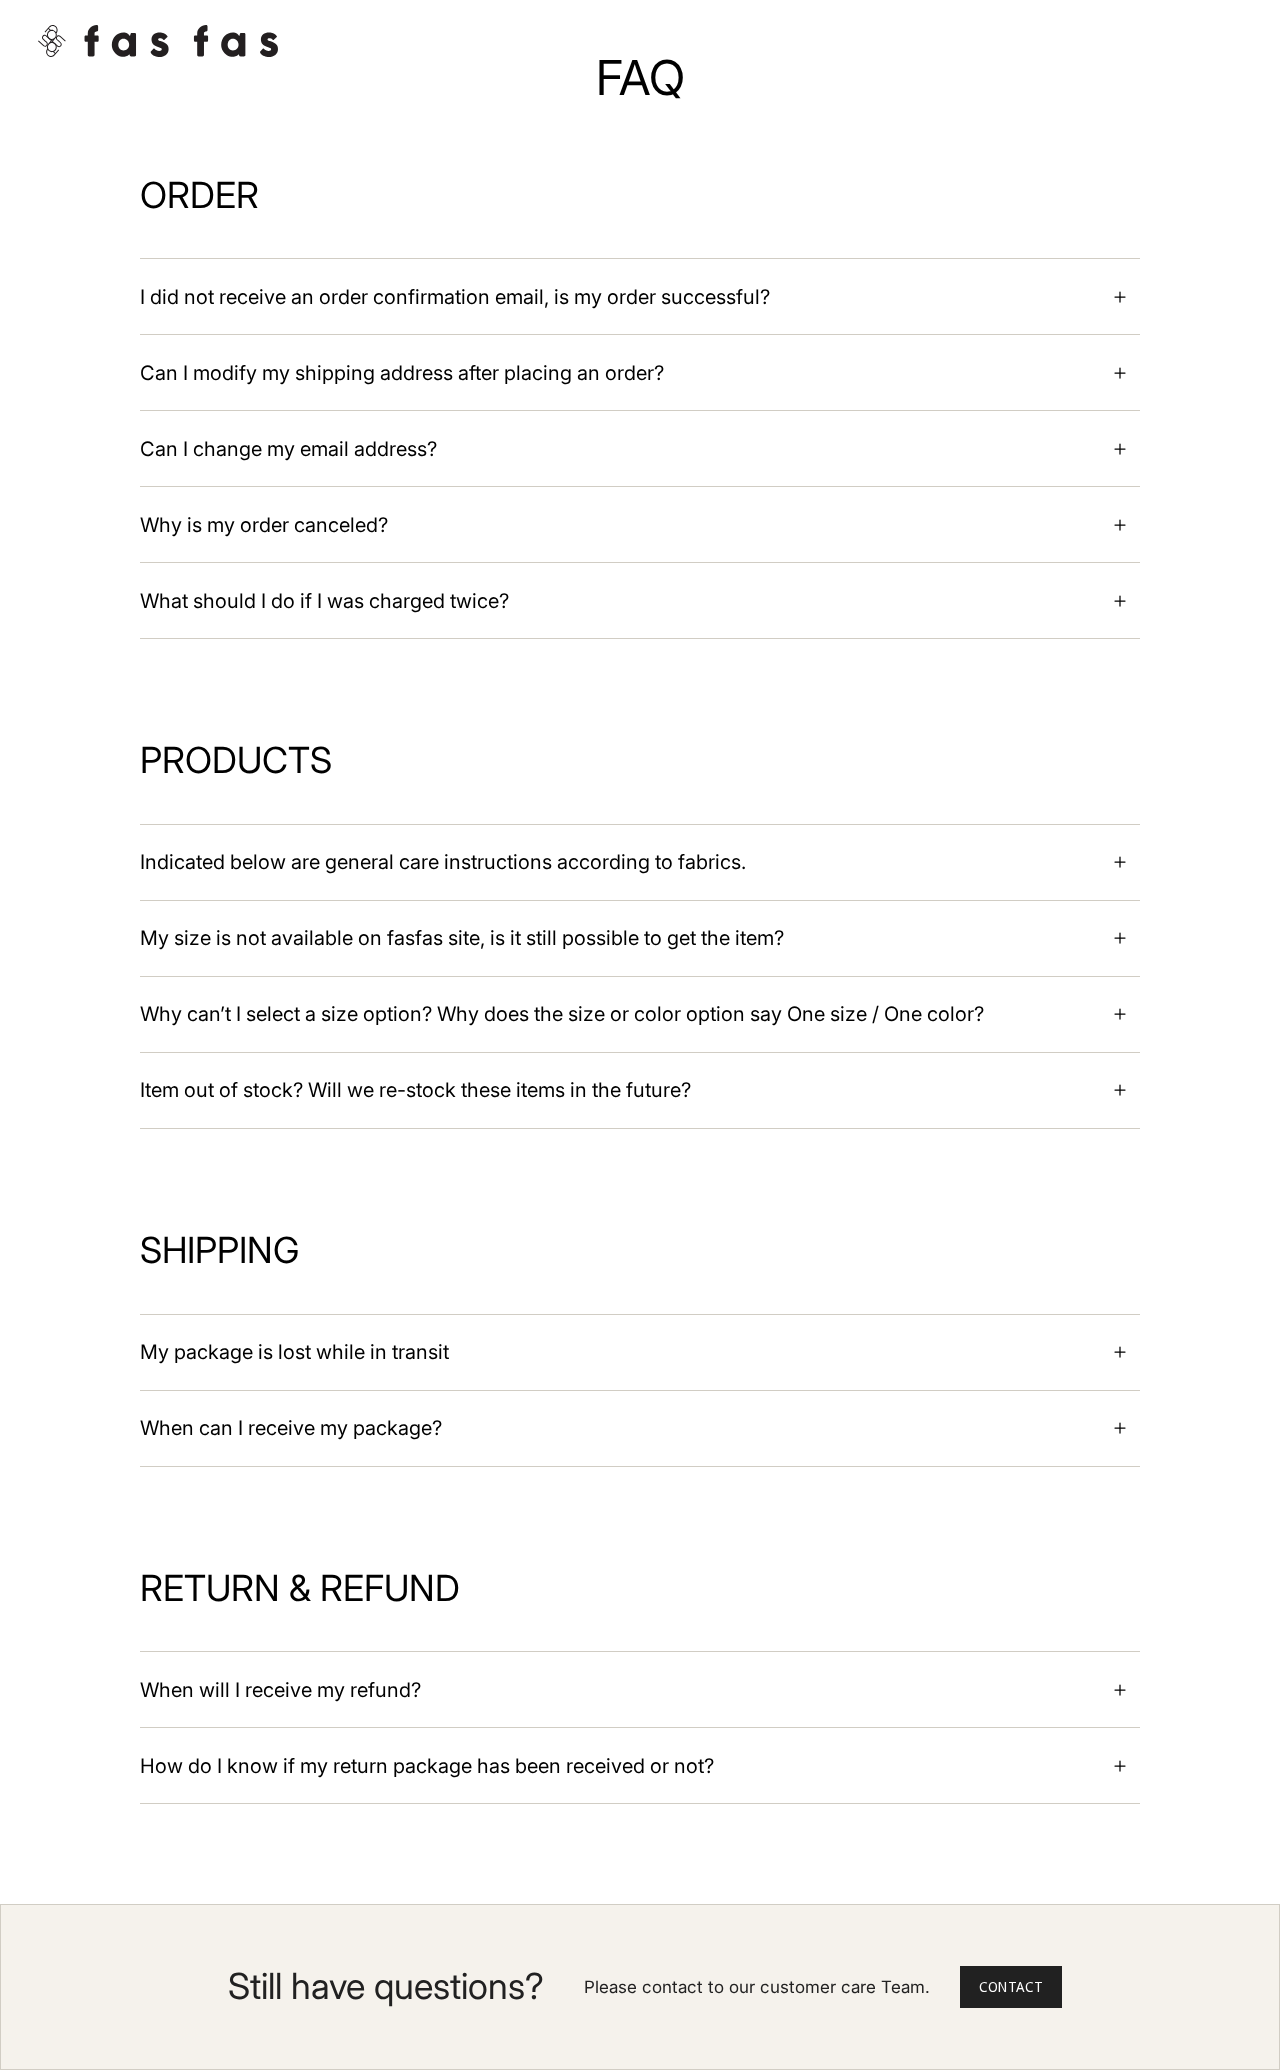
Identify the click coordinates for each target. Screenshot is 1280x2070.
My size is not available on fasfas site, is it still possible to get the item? (462, 938)
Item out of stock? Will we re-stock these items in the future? (415, 1090)
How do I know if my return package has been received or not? (427, 1766)
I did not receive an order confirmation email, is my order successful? (455, 297)
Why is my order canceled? (264, 525)
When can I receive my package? (291, 1428)
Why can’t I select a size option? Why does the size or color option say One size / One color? (562, 1014)
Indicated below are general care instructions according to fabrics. (443, 862)
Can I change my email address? (288, 449)
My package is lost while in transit (294, 1352)
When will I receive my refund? (280, 1690)
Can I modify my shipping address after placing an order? (402, 373)
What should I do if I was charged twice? (324, 601)
